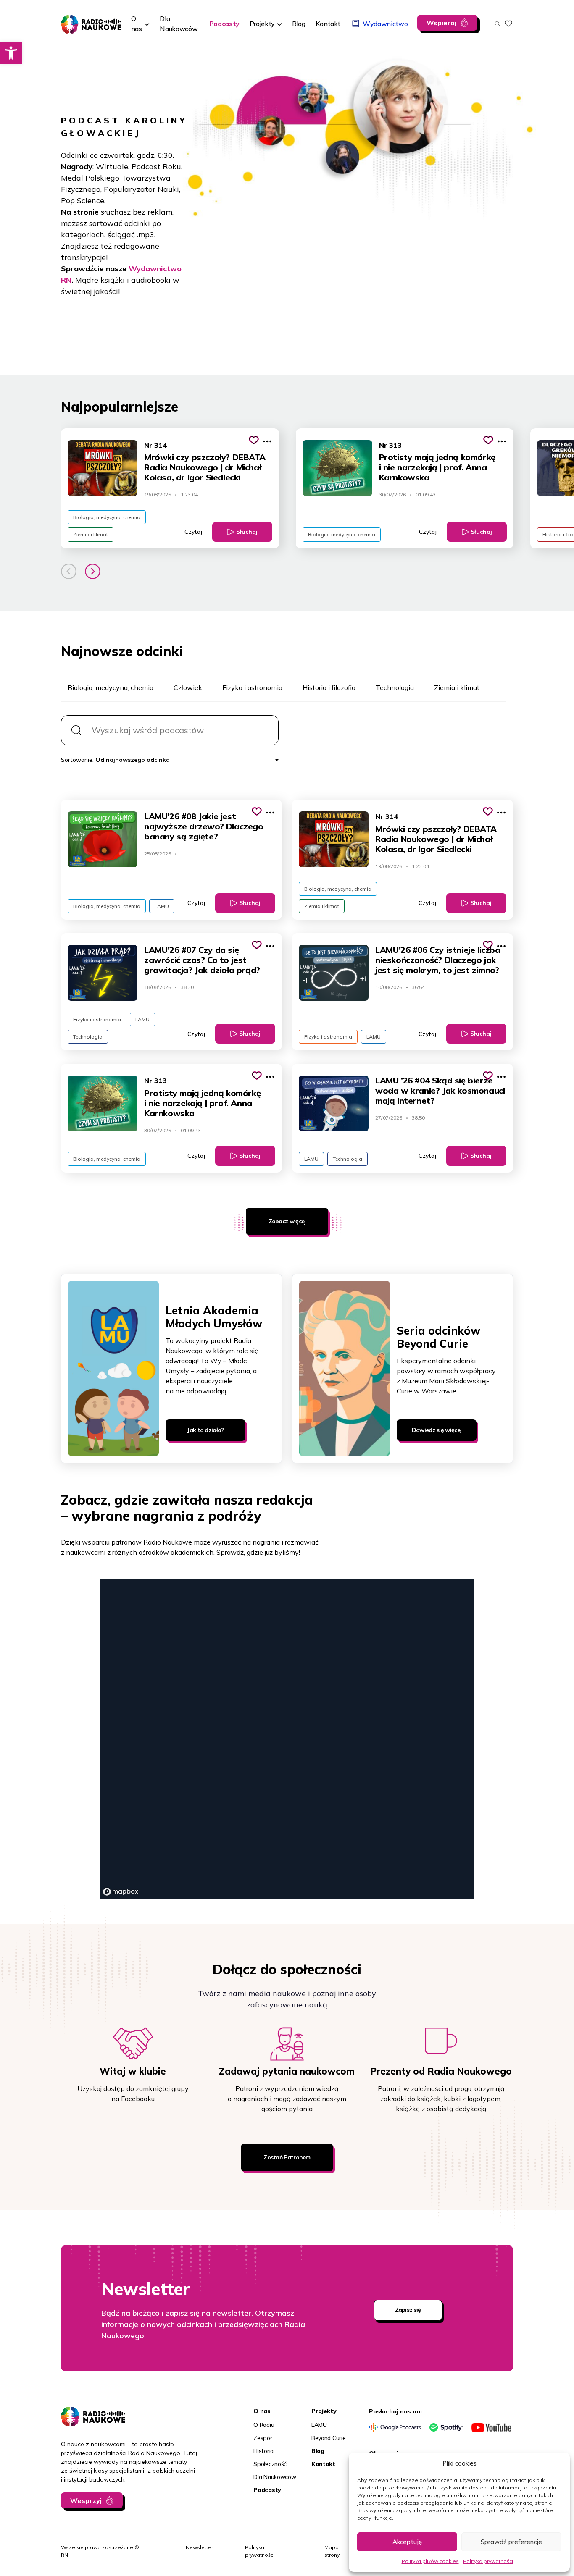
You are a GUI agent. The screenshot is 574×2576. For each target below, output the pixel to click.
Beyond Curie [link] (329, 2438)
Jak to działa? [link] (205, 1430)
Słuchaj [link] (247, 532)
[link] (11, 53)
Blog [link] (318, 2451)
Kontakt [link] (323, 2464)
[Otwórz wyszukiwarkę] (497, 24)
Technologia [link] (88, 1037)
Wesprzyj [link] (86, 2500)
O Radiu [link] (264, 2425)
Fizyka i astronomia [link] (97, 1019)
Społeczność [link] (270, 2464)
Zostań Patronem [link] (287, 2157)
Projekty (262, 24)
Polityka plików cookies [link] (430, 2561)
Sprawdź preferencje (511, 2542)
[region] (287, 1739)
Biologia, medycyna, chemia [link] (107, 517)
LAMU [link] (162, 906)
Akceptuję (407, 2542)
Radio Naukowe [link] (85, 20)
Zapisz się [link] (408, 2310)
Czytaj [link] (193, 532)
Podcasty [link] (267, 2490)
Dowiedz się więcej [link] (437, 1430)
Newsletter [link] (199, 2547)
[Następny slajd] (93, 571)
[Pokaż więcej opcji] (267, 441)
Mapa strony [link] (332, 2551)
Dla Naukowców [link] (275, 2477)
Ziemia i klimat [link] (91, 534)
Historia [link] (263, 2451)
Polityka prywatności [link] (488, 2561)
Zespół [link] (262, 2438)
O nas (137, 24)
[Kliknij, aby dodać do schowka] (254, 440)
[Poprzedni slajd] (69, 571)
